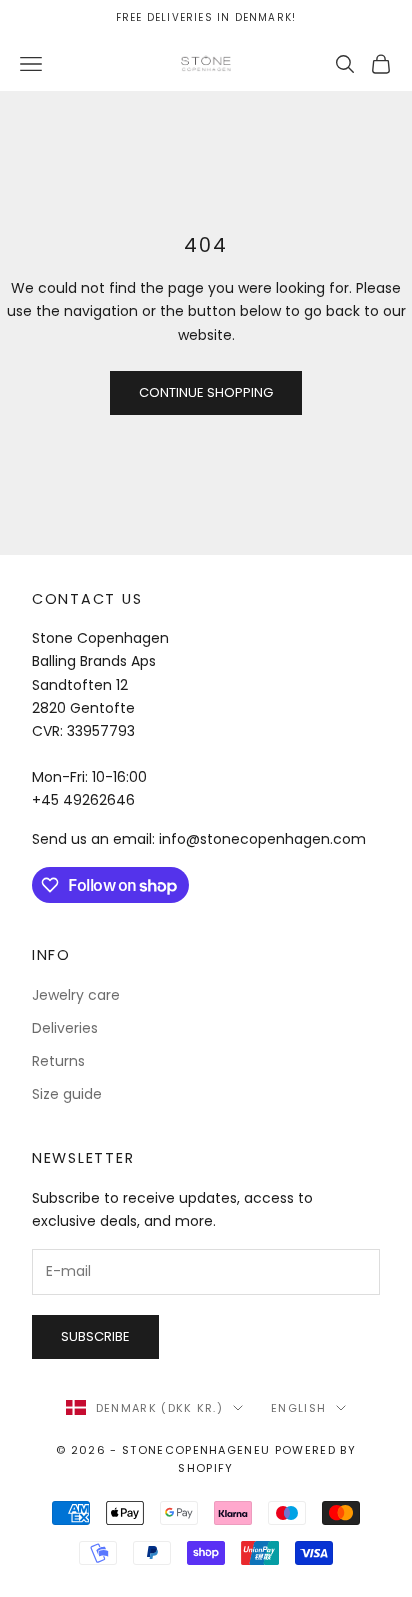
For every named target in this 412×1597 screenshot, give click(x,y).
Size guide (67, 1094)
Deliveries (65, 1028)
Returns (58, 1061)
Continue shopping (206, 392)
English (298, 1408)
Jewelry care (76, 995)
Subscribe (95, 1336)
